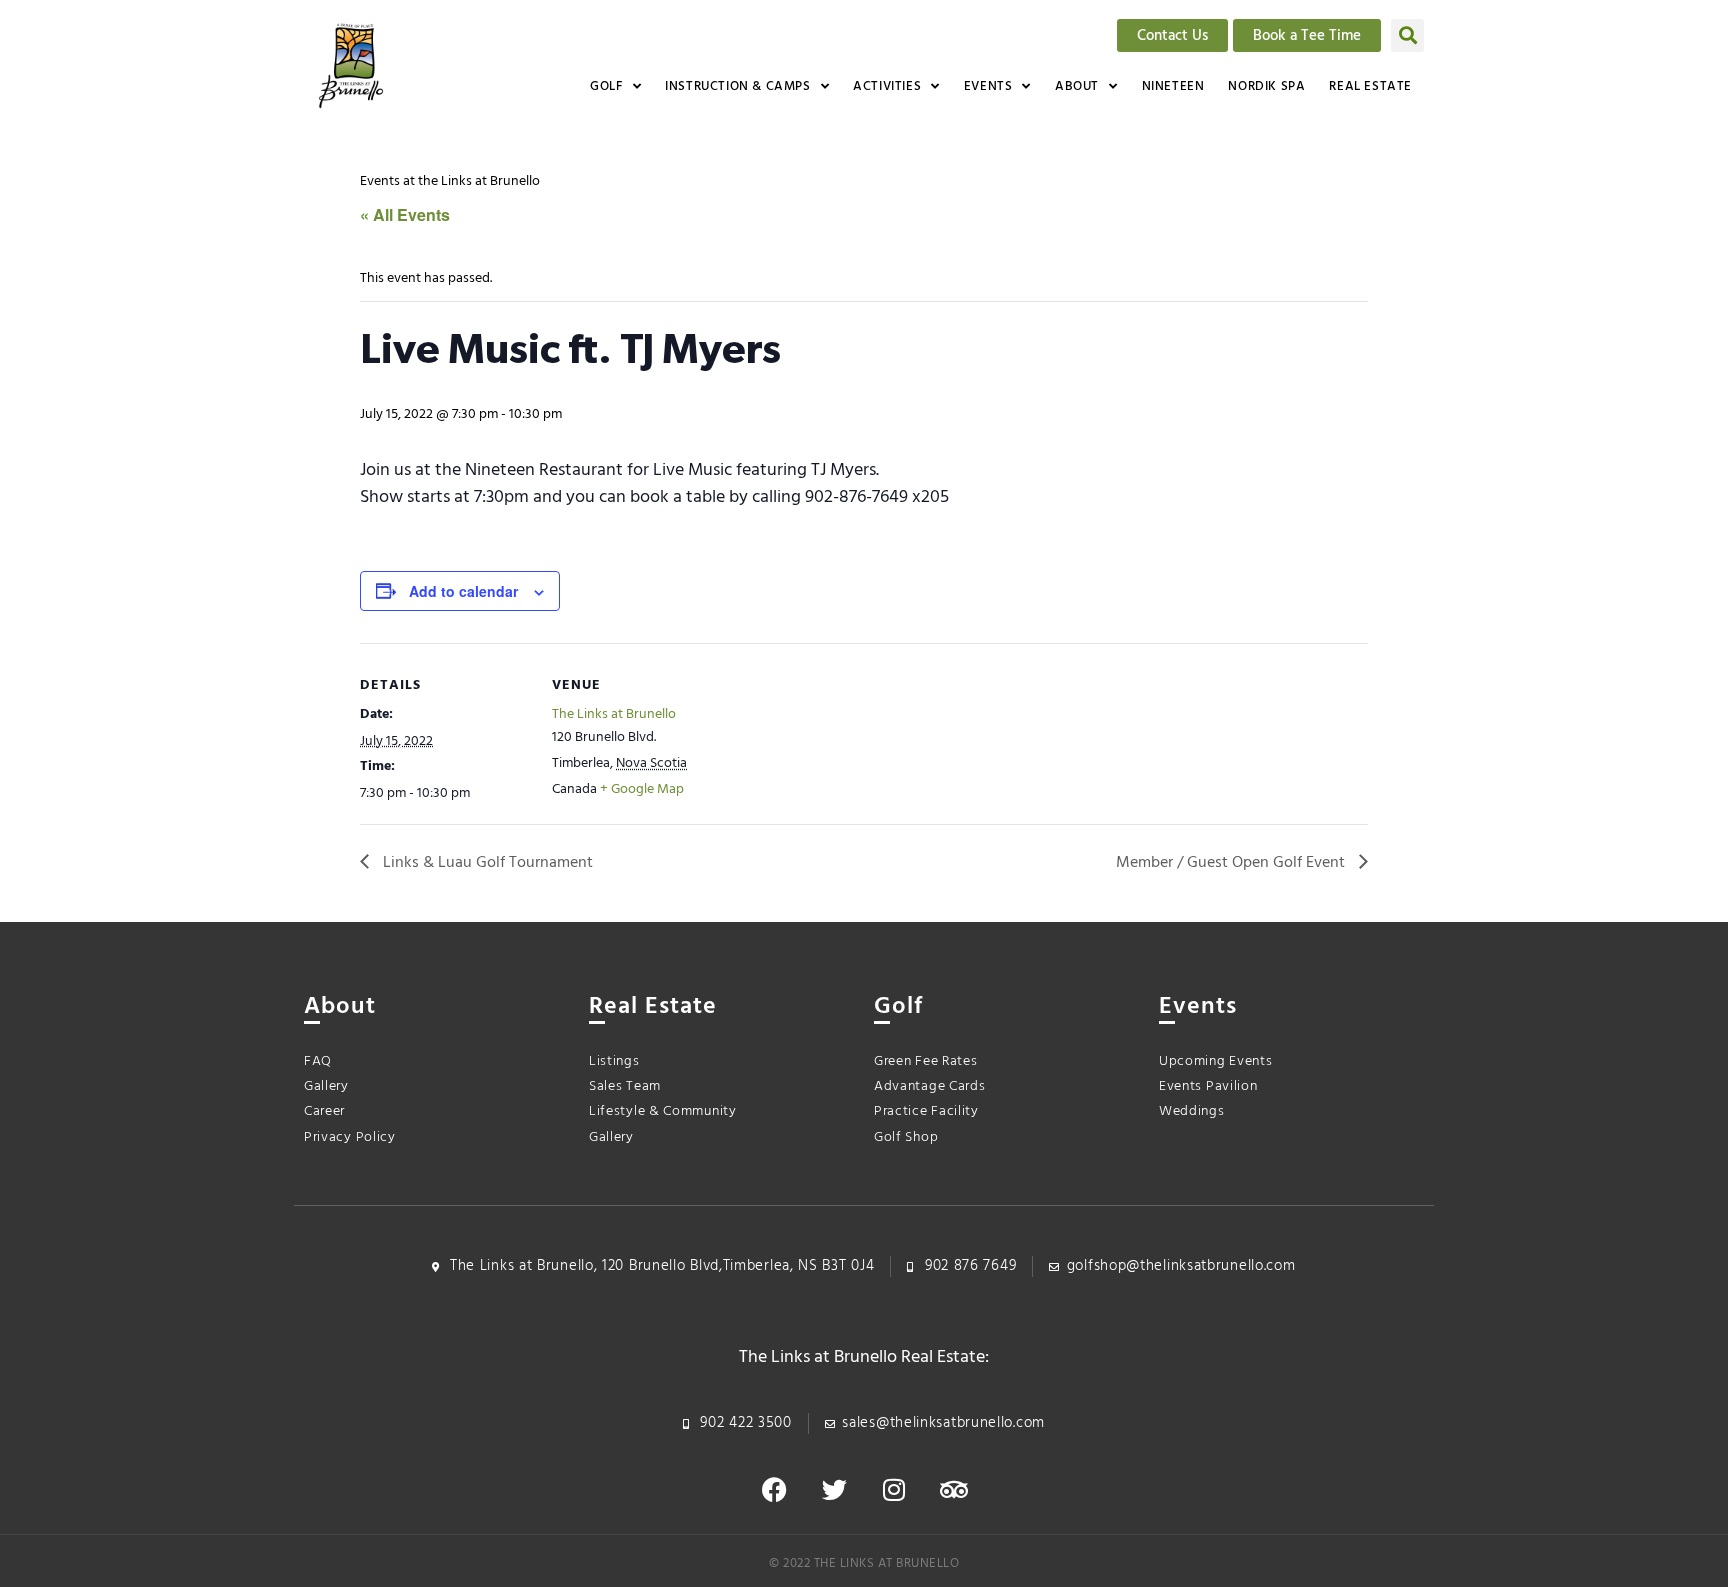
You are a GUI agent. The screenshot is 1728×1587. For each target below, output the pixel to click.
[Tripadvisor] (954, 1489)
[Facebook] (774, 1489)
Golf (606, 86)
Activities (887, 86)
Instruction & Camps (737, 86)
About (1077, 86)
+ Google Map (642, 789)
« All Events (405, 214)
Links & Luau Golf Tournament (486, 863)
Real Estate (1370, 86)
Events (988, 86)
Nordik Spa (1266, 86)
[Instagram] (894, 1489)
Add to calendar (463, 591)
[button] (1407, 35)
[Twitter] (834, 1489)
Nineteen (1173, 86)
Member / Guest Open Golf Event (1232, 863)
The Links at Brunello (614, 714)
